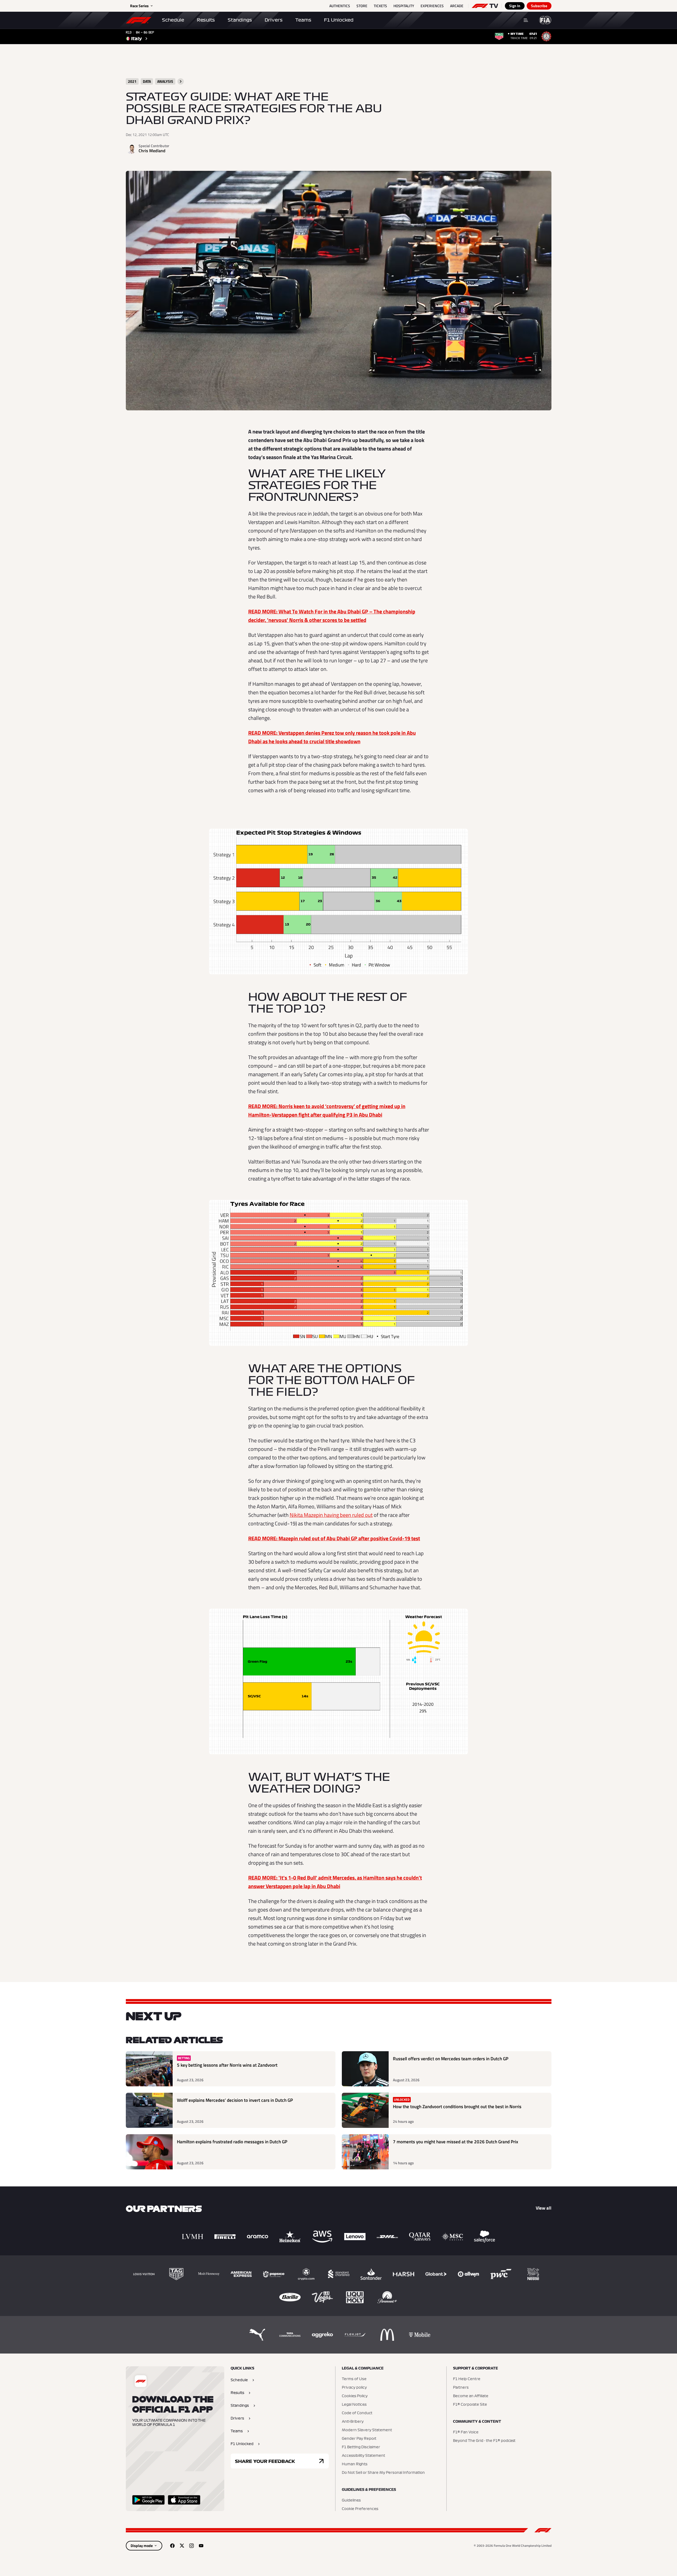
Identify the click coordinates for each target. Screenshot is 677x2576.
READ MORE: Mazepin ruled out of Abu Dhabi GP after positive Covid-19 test (334, 1538)
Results (206, 20)
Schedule (173, 20)
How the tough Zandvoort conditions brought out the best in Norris (457, 2107)
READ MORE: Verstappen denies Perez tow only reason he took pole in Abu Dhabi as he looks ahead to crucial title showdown (332, 737)
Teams (303, 20)
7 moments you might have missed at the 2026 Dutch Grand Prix (456, 2142)
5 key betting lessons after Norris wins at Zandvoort (227, 2065)
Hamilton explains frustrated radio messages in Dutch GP (232, 2142)
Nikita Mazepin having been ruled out (331, 1515)
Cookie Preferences (360, 2509)
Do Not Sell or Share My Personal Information (383, 2473)
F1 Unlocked (339, 20)
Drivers (274, 20)
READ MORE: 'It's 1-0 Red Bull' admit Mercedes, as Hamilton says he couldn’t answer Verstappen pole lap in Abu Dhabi (335, 1882)
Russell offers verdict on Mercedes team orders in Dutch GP (451, 2059)
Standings (240, 20)
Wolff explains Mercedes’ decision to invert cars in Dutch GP (235, 2100)
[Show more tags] (181, 81)
